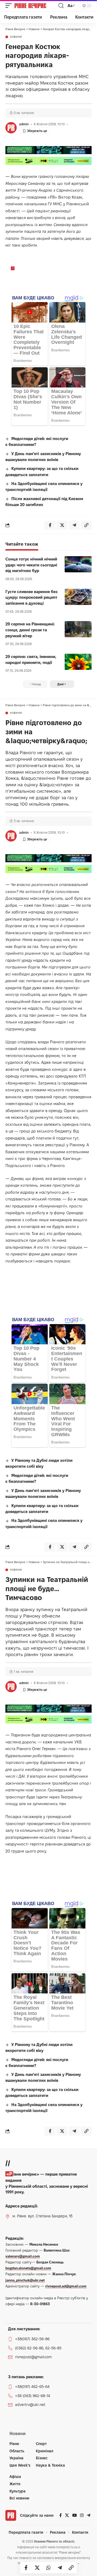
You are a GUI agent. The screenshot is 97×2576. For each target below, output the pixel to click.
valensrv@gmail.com (23, 2256)
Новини (16, 37)
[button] (10, 6)
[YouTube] (75, 2515)
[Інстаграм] (82, 2515)
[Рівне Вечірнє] (36, 6)
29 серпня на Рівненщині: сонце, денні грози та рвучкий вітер (30, 630)
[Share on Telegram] (60, 2568)
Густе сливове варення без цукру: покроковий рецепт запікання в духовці (31, 598)
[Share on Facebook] (26, 2568)
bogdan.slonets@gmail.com (28, 2268)
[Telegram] (89, 2515)
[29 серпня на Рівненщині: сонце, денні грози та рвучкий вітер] (78, 629)
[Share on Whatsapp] (48, 2568)
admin (24, 124)
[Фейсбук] (60, 2515)
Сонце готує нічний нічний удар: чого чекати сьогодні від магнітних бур (31, 565)
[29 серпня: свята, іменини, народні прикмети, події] (78, 662)
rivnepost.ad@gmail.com (66, 2286)
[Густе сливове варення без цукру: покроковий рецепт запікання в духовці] (78, 597)
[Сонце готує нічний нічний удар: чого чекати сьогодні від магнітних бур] (78, 564)
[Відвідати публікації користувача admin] (11, 128)
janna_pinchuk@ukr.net (25, 2280)
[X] (67, 2515)
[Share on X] (37, 2568)
